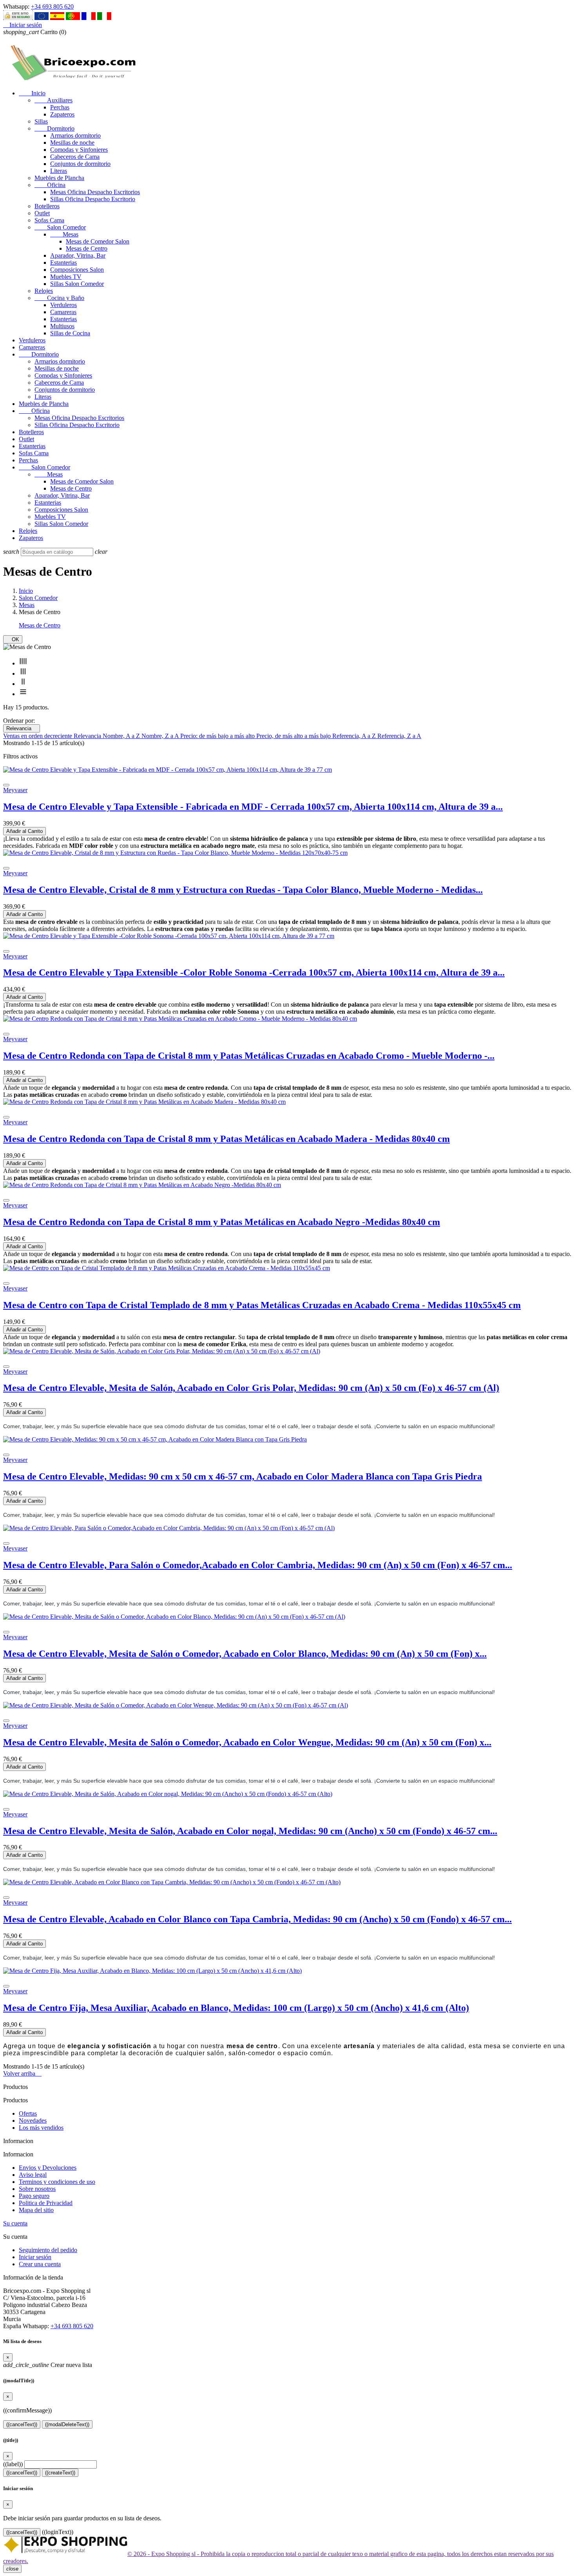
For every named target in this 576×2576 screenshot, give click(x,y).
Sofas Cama (49, 220)
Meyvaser (15, 790)
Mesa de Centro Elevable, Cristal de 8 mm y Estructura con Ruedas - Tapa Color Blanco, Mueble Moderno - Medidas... (243, 890)
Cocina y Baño (59, 298)
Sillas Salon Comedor (77, 284)
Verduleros (63, 305)
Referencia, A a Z (355, 736)
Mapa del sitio (36, 2210)
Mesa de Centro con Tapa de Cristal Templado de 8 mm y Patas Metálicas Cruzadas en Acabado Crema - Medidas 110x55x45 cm (262, 1305)
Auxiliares (53, 100)
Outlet (42, 213)
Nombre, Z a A (161, 736)
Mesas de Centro (87, 248)
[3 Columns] (23, 674)
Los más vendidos (41, 2128)
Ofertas (28, 2113)
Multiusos (62, 326)
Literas (59, 171)
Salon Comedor (60, 227)
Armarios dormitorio (75, 135)
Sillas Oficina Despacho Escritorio (93, 199)
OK (13, 639)
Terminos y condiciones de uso (57, 2182)
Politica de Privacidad (46, 2203)
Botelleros (47, 206)
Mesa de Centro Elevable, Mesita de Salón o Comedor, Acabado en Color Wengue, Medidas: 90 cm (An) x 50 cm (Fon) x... (247, 1742)
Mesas (64, 234)
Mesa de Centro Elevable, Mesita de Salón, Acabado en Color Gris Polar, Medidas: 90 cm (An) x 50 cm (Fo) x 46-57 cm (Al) (251, 1388)
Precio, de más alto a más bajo (294, 736)
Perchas (60, 107)
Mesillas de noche (72, 143)
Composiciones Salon (77, 270)
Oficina (50, 185)
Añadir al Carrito (24, 831)
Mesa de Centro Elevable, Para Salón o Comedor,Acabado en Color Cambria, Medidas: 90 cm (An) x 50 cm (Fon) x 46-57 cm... (258, 1565)
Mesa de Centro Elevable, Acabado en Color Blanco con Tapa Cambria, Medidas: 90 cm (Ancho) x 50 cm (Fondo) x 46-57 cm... (257, 1919)
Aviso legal (33, 2175)
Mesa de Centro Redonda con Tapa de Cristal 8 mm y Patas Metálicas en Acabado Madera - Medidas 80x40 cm (226, 1139)
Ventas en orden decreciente (38, 736)
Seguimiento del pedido (48, 2250)
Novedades (33, 2121)
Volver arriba (22, 2073)
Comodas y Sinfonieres (79, 150)
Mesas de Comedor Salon (98, 241)
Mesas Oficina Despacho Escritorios (95, 192)
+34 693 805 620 (52, 6)
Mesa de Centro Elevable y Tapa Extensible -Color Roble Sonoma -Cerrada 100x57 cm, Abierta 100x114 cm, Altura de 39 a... (254, 973)
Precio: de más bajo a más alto (218, 736)
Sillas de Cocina (70, 333)
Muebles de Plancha (59, 178)
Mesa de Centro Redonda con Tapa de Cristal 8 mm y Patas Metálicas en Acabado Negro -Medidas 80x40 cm (222, 1222)
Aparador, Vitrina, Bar (78, 255)
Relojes (44, 291)
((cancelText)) (22, 2424)
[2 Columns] (23, 684)
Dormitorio (54, 128)
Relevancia (22, 728)
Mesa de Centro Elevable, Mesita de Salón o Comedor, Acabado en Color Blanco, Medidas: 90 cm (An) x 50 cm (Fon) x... (245, 1654)
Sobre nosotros (37, 2189)
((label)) (13, 2464)
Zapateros (62, 114)
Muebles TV (66, 277)
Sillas (41, 121)
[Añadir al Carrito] (6, 785)
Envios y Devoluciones (48, 2168)
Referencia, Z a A (399, 736)
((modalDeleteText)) (67, 2424)
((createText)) (60, 2473)
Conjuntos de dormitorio (80, 164)
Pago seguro (34, 2196)
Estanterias (63, 263)
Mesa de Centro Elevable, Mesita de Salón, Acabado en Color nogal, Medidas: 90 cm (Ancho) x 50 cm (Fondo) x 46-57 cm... (250, 1831)
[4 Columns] (23, 663)
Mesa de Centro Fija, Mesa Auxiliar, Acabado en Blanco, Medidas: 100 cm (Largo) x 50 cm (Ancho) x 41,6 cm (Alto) (236, 2008)
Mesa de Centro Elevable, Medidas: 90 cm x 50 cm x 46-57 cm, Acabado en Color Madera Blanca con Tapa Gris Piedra (243, 1476)
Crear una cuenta (40, 2264)
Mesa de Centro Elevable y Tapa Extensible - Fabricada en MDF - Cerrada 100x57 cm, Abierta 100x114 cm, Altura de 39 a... (253, 807)
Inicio (32, 93)
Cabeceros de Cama (75, 157)
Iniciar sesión (35, 2257)
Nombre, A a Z (122, 736)
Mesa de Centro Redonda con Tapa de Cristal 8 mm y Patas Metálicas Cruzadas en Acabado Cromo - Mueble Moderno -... (249, 1056)
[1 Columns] (23, 694)
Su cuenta (15, 2223)
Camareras (63, 312)
